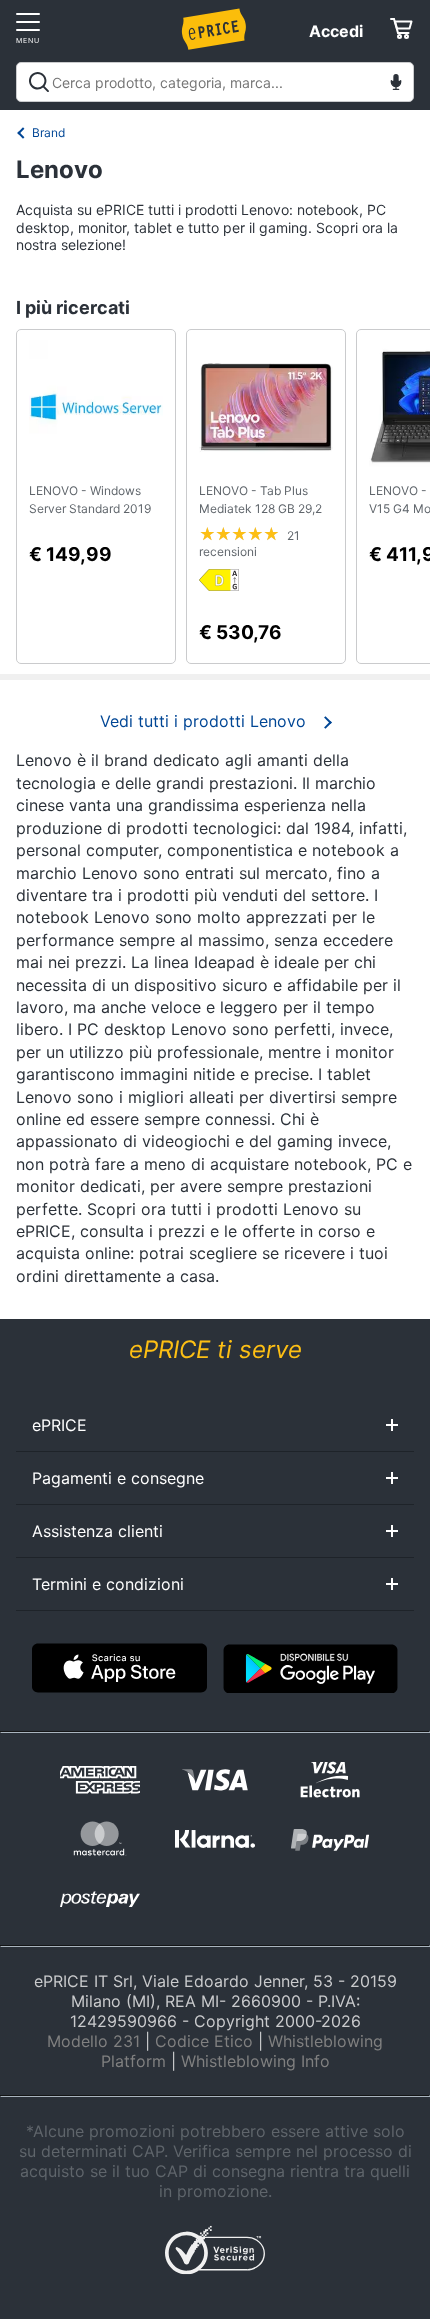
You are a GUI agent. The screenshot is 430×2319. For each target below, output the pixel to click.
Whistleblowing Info (255, 2061)
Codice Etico (204, 2041)
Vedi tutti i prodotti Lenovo (203, 721)
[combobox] (215, 82)
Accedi (336, 31)
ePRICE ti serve (215, 1349)
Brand (48, 132)
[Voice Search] (396, 84)
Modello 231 (93, 2041)
